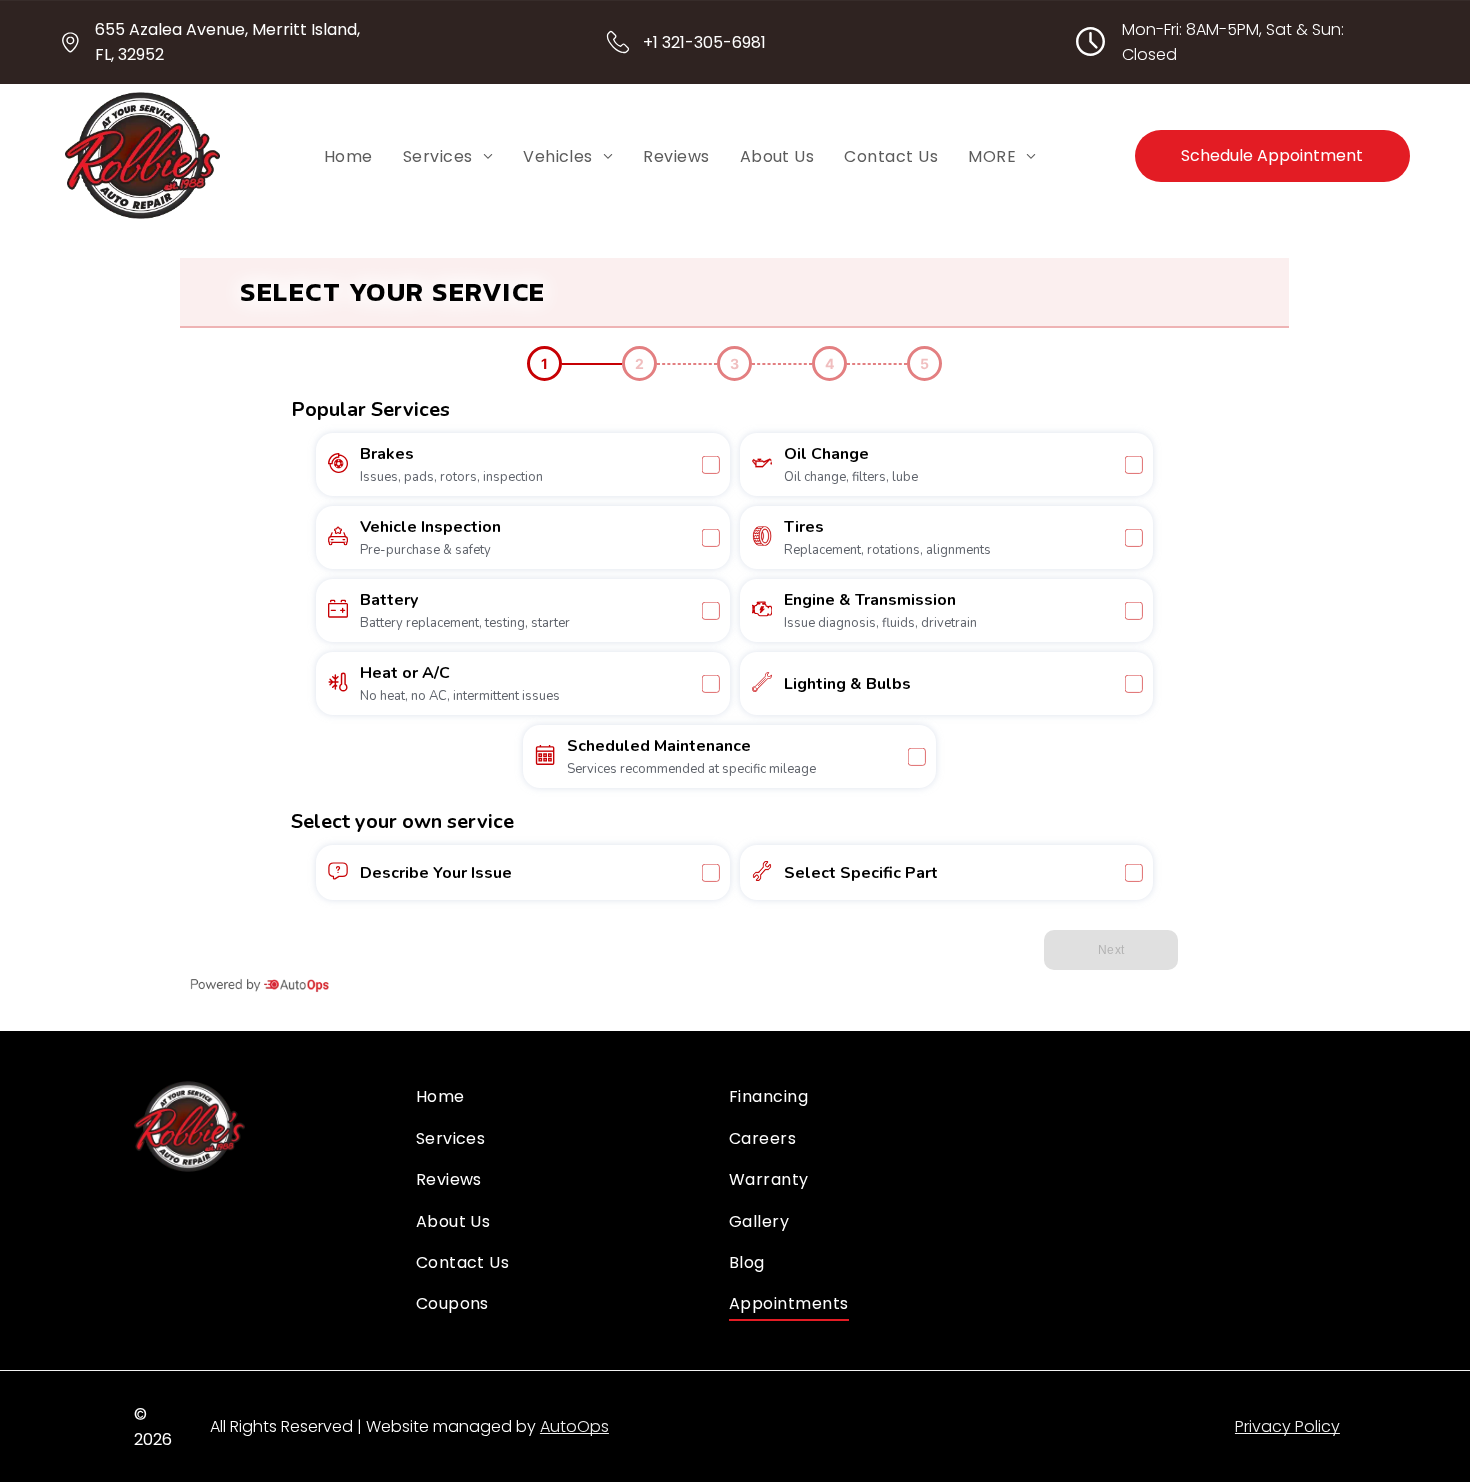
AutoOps (574, 1426)
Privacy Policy (1287, 1426)
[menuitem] (348, 156)
